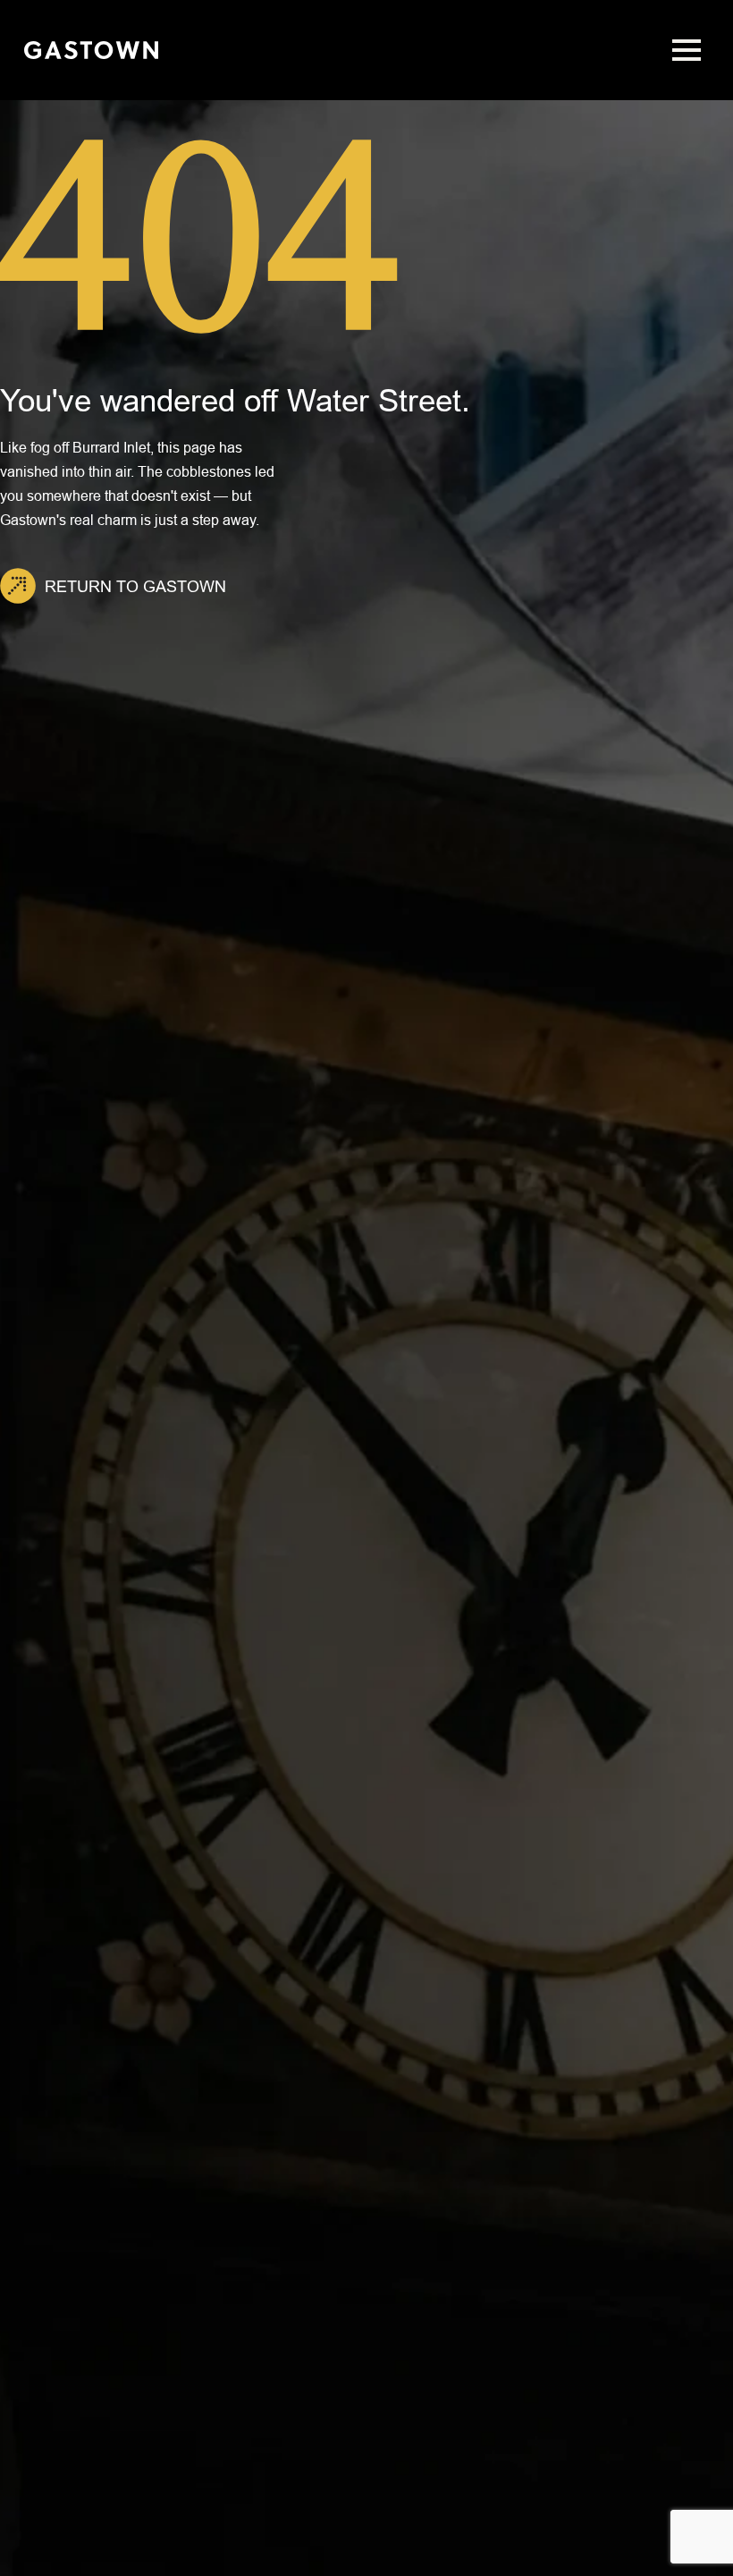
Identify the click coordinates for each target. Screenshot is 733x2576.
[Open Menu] (687, 50)
